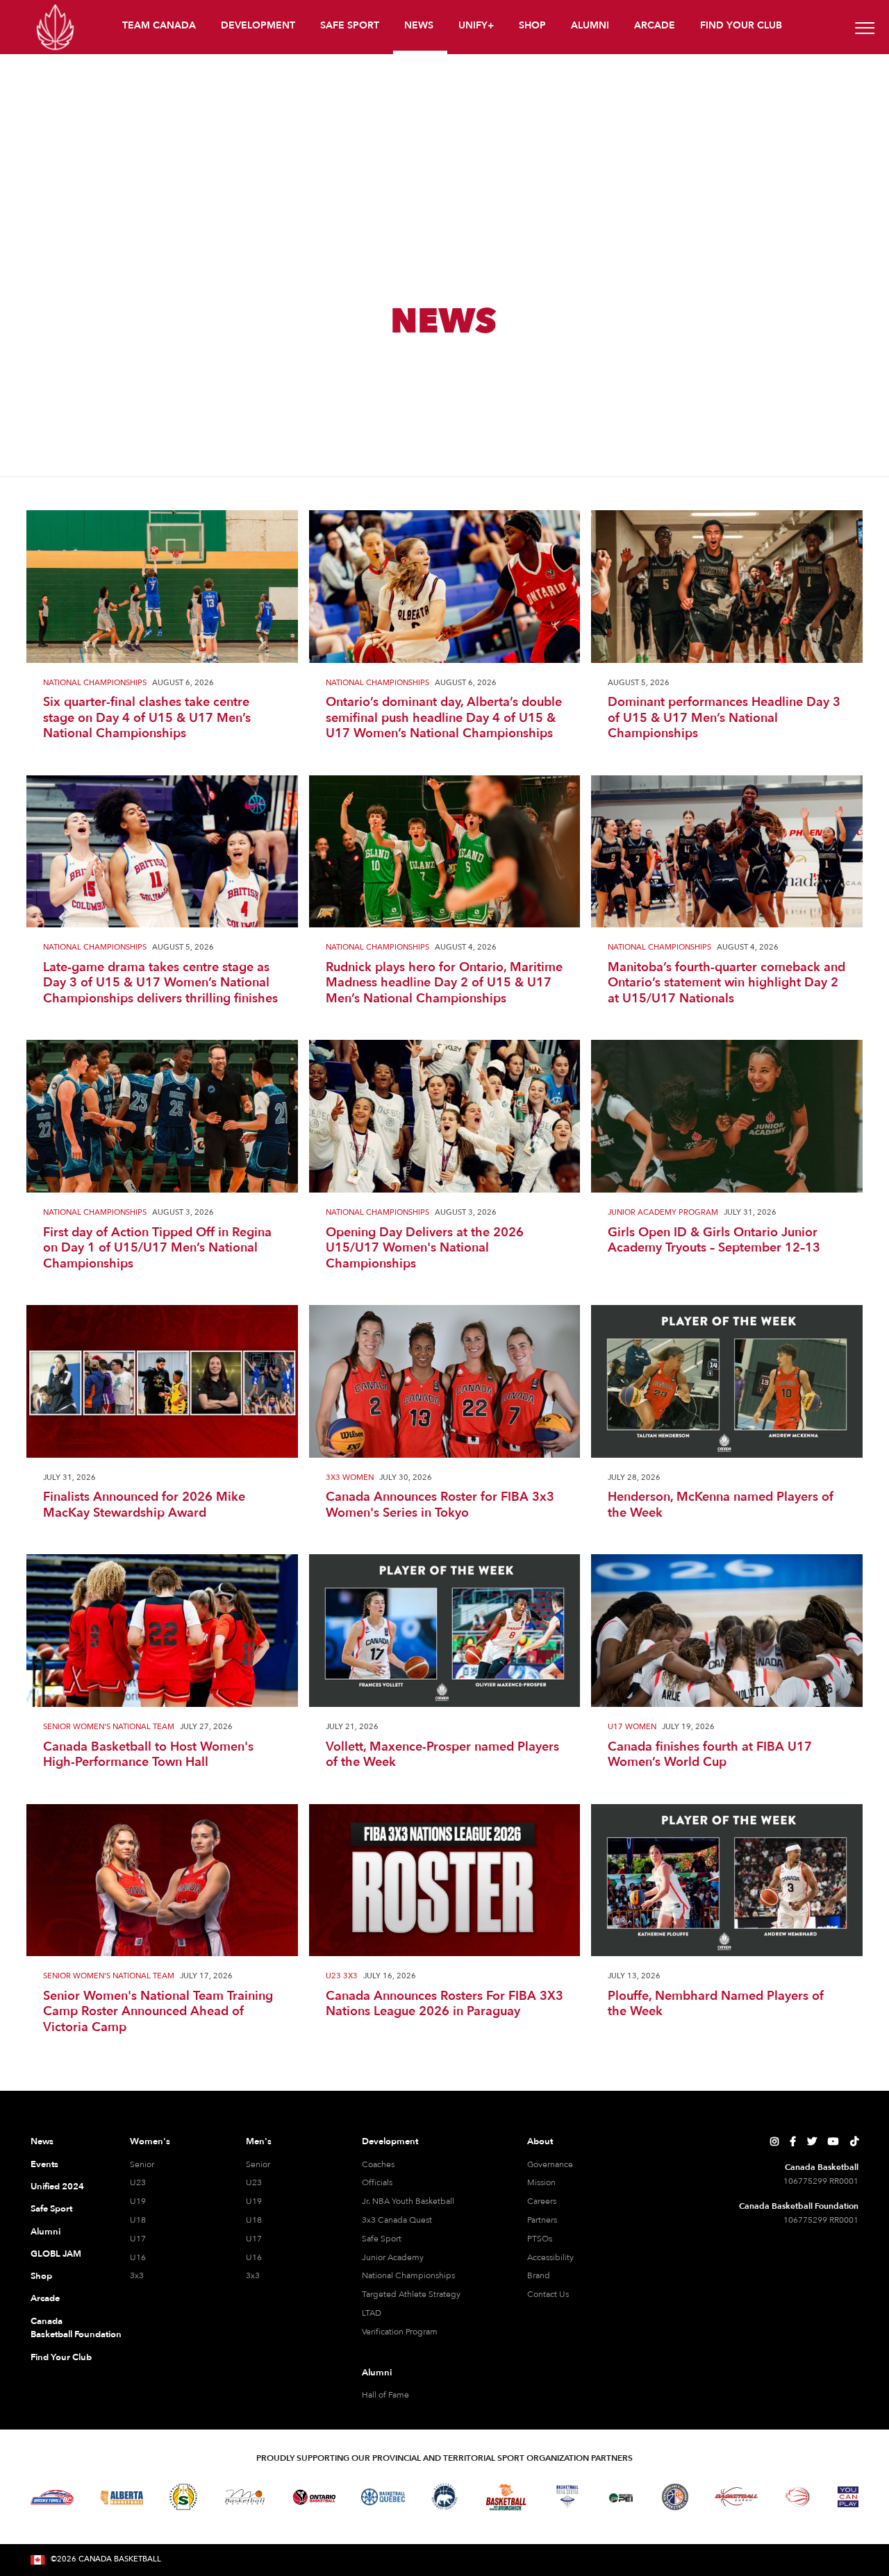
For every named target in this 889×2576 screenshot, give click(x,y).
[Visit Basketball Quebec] (383, 2497)
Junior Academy (393, 2257)
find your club (741, 25)
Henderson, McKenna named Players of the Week (721, 1505)
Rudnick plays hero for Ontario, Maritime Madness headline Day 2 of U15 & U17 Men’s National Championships (444, 984)
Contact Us (548, 2294)
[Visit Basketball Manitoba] (245, 2497)
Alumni (45, 2232)
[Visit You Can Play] (848, 2497)
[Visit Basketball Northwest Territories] (444, 2497)
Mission (541, 2182)
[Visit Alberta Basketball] (122, 2497)
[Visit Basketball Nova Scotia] (567, 2497)
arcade (655, 25)
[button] (160, 27)
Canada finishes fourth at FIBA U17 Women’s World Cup (710, 1755)
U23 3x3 (342, 1977)
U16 (138, 2257)
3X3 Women (350, 1478)
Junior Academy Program (663, 1213)
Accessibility (550, 2257)
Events (44, 2164)
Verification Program (400, 2332)
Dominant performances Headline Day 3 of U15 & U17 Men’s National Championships (724, 718)
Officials (377, 2182)
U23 (138, 2182)
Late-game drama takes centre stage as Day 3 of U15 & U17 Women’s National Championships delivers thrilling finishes (160, 984)
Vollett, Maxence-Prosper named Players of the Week (442, 1755)
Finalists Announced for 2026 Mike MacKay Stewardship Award (144, 1505)
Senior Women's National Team (109, 1727)
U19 (138, 2201)
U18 (138, 2220)
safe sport (350, 25)
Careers (542, 2201)
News (42, 2141)
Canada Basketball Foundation (64, 2328)
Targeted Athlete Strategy (411, 2294)
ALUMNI (590, 25)
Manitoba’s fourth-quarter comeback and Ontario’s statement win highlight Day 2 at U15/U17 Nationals (726, 984)
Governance (550, 2164)
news (419, 25)
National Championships (95, 683)
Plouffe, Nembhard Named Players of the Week (716, 2004)
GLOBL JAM (56, 2254)
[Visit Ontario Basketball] (314, 2497)
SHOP (532, 25)
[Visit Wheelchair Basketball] (798, 2497)
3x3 (137, 2275)
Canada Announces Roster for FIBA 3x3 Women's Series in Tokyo (440, 1505)
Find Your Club (61, 2357)
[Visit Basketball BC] (52, 2497)
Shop (41, 2276)
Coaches (378, 2164)
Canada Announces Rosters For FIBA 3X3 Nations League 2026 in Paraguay (444, 2004)
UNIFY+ (476, 25)
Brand (539, 2275)
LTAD (372, 2313)
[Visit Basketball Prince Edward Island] (621, 2497)
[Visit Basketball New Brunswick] (506, 2497)
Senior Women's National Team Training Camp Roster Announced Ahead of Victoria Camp (158, 2012)
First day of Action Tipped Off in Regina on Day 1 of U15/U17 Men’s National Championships (157, 1249)
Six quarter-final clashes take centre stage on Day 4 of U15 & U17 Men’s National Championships (147, 718)
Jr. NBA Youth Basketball (408, 2201)
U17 (138, 2239)
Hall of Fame (385, 2395)
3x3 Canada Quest (397, 2220)
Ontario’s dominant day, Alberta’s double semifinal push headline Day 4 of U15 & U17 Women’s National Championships (444, 718)
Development (390, 2141)
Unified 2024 (57, 2187)
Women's (150, 2141)
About (540, 2141)
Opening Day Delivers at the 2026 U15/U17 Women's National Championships (425, 1249)
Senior (142, 2164)
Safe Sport (51, 2209)
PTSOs (540, 2239)
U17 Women (632, 1727)
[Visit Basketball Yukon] (737, 2497)
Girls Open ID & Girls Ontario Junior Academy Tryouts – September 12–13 (714, 1241)
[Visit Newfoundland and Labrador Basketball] (675, 2497)
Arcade (45, 2298)
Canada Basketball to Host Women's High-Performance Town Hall (148, 1755)
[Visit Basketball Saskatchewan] (183, 2497)
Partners (542, 2220)
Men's (259, 2141)
